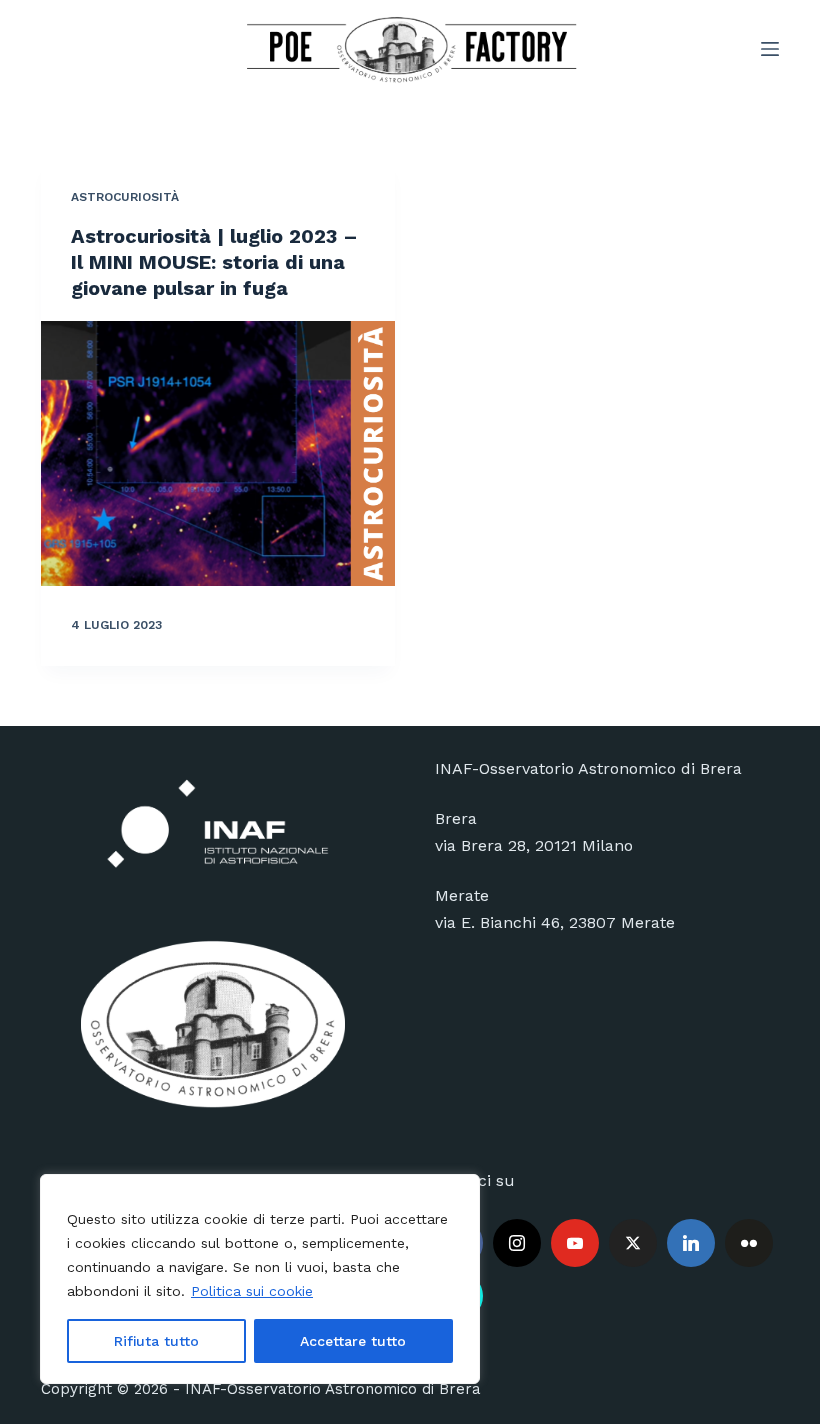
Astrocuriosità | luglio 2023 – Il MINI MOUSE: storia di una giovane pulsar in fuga (214, 262)
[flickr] (749, 1243)
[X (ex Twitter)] (633, 1243)
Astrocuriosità (125, 197)
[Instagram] (517, 1243)
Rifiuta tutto (156, 1341)
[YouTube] (575, 1243)
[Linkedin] (691, 1243)
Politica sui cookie (252, 1291)
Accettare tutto (353, 1341)
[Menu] (770, 49)
